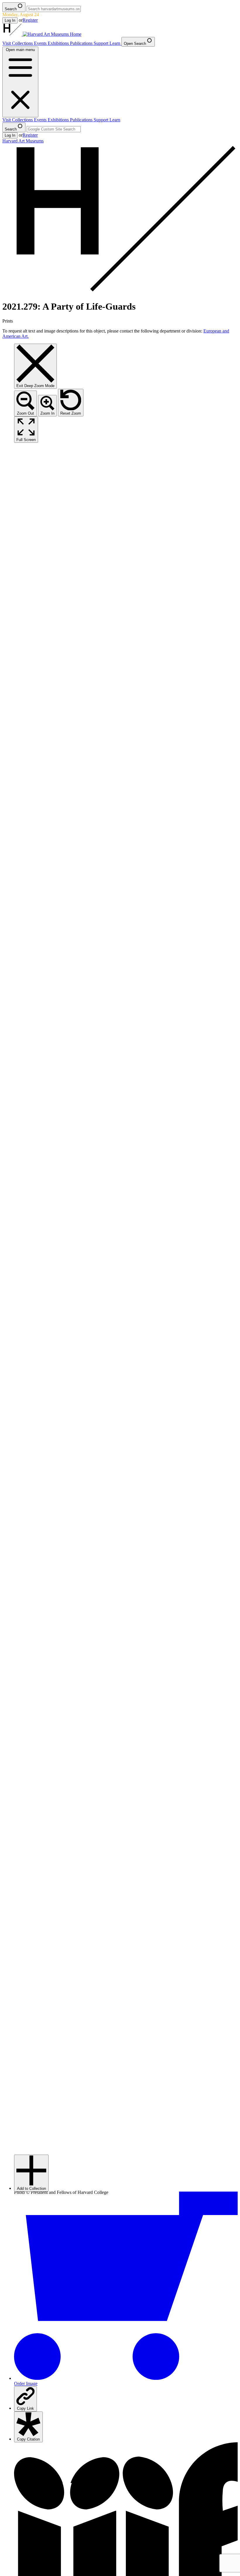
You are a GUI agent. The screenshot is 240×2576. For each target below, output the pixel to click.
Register (30, 20)
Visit (7, 43)
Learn (115, 43)
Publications (82, 43)
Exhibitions (59, 43)
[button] (31, 2173)
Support (102, 43)
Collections (23, 43)
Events (41, 43)
